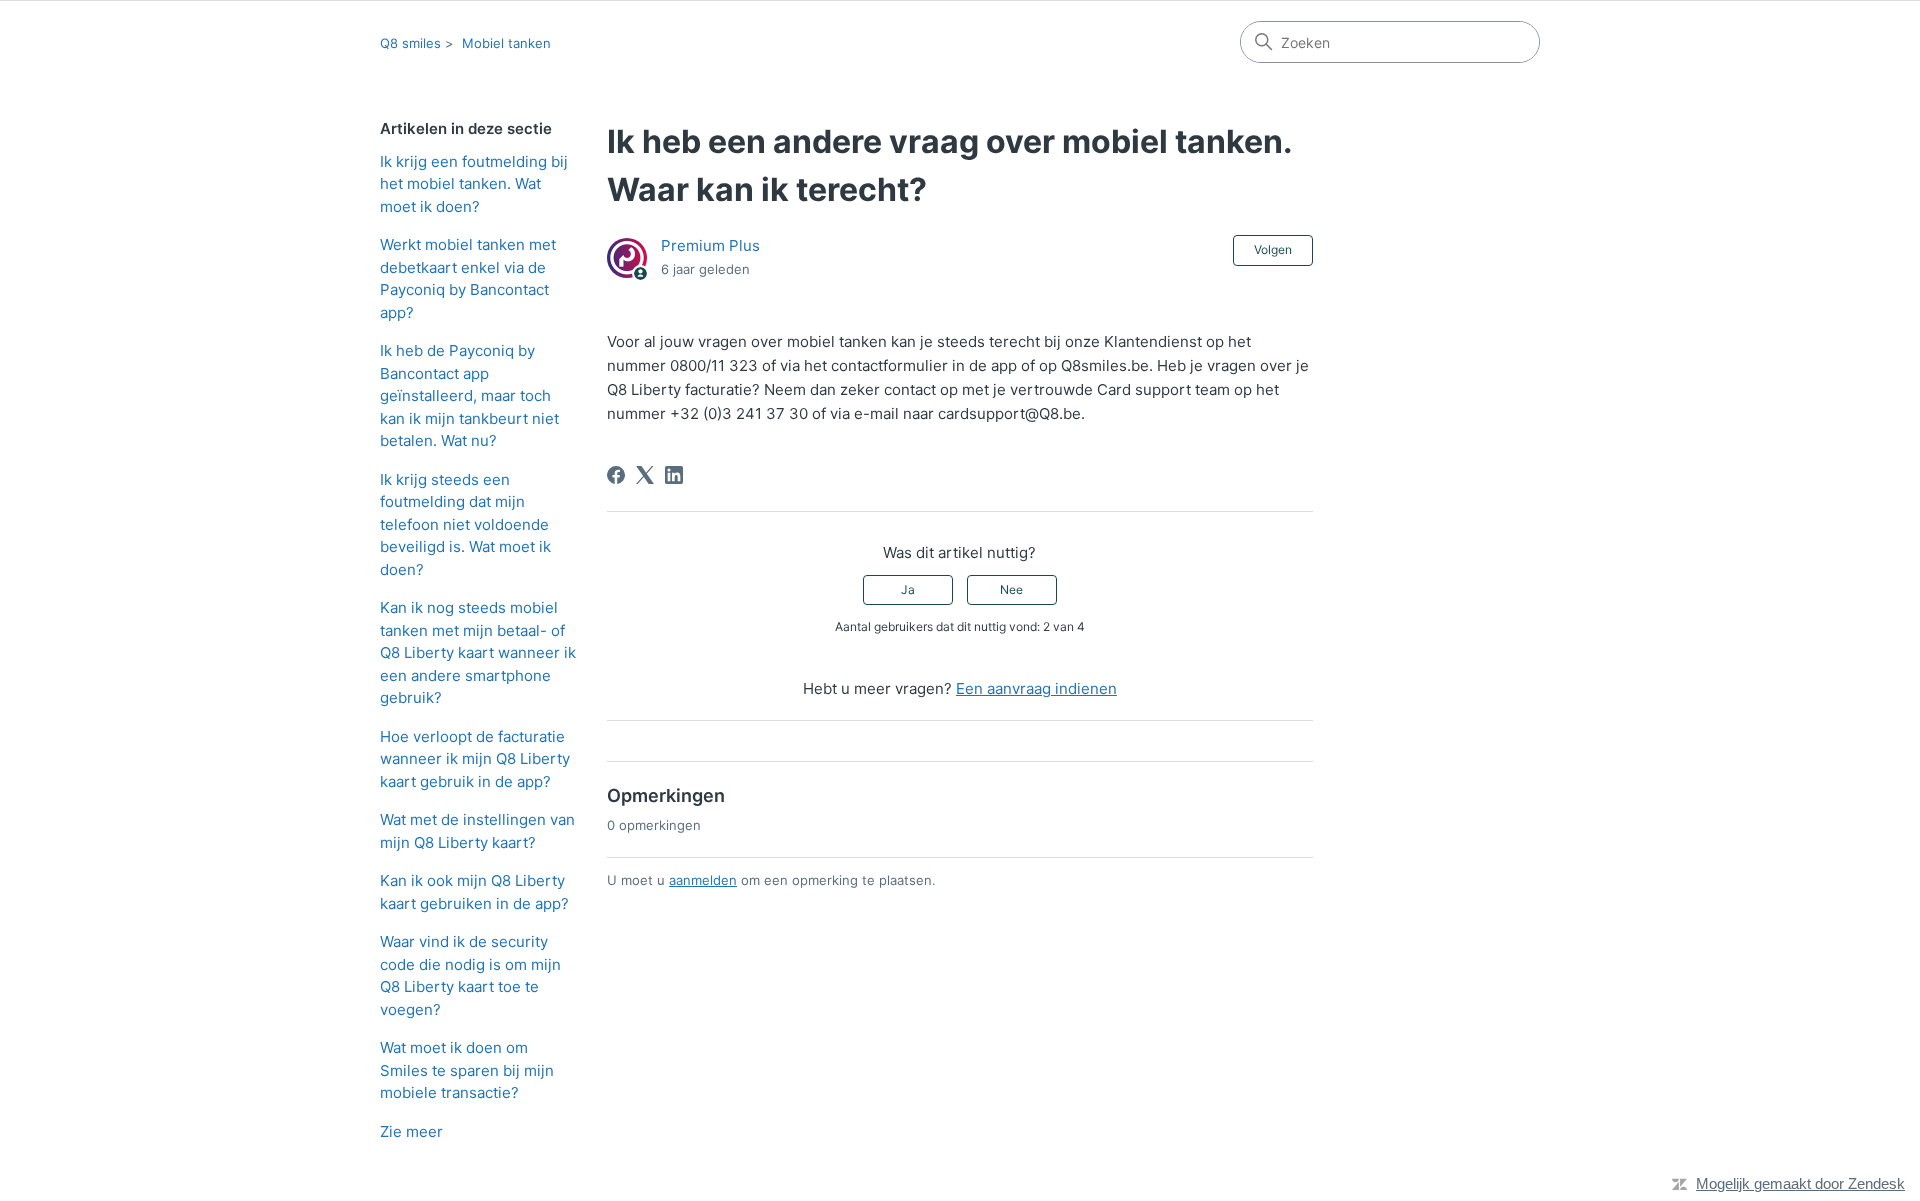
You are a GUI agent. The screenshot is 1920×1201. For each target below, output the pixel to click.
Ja (908, 589)
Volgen (1273, 249)
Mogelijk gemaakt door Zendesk (1800, 1183)
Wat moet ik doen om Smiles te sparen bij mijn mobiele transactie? (467, 1070)
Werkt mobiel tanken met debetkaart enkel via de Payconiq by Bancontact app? (468, 278)
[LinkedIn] (674, 475)
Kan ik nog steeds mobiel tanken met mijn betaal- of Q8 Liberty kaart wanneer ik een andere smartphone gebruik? (478, 652)
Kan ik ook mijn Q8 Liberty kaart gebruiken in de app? (474, 892)
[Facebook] (616, 475)
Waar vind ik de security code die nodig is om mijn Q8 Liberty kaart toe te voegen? (470, 975)
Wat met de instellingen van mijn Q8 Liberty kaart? (477, 831)
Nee (1011, 589)
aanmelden (703, 880)
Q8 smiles (410, 43)
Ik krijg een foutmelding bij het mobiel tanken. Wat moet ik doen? (474, 184)
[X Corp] (645, 475)
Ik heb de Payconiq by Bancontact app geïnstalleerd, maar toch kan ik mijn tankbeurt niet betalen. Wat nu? (469, 395)
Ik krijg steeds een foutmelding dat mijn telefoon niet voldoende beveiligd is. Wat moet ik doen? (465, 524)
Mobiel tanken (506, 43)
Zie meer (411, 1131)
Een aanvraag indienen (1036, 688)
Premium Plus (710, 245)
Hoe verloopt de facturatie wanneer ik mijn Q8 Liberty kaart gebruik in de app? (475, 759)
